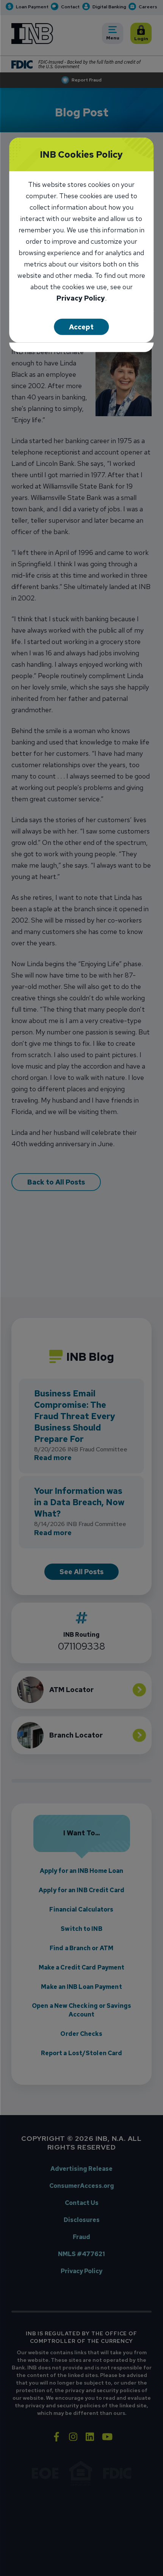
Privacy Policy (81, 299)
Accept (81, 327)
